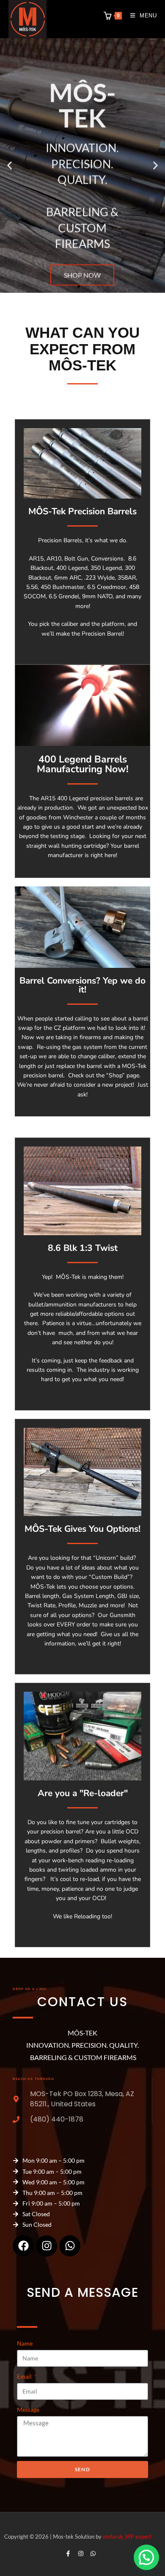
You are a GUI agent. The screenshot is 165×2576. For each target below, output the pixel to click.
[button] (10, 166)
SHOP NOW (82, 258)
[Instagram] (47, 2246)
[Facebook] (23, 2246)
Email (25, 2376)
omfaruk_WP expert (127, 2537)
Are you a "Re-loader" (83, 1793)
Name (25, 2343)
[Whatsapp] (70, 2246)
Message (28, 2409)
